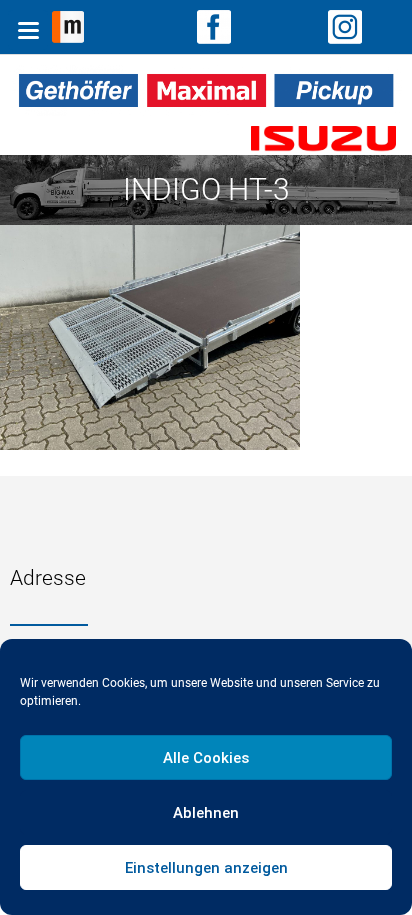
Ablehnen (206, 813)
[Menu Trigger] (28, 30)
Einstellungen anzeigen (206, 868)
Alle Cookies (206, 758)
